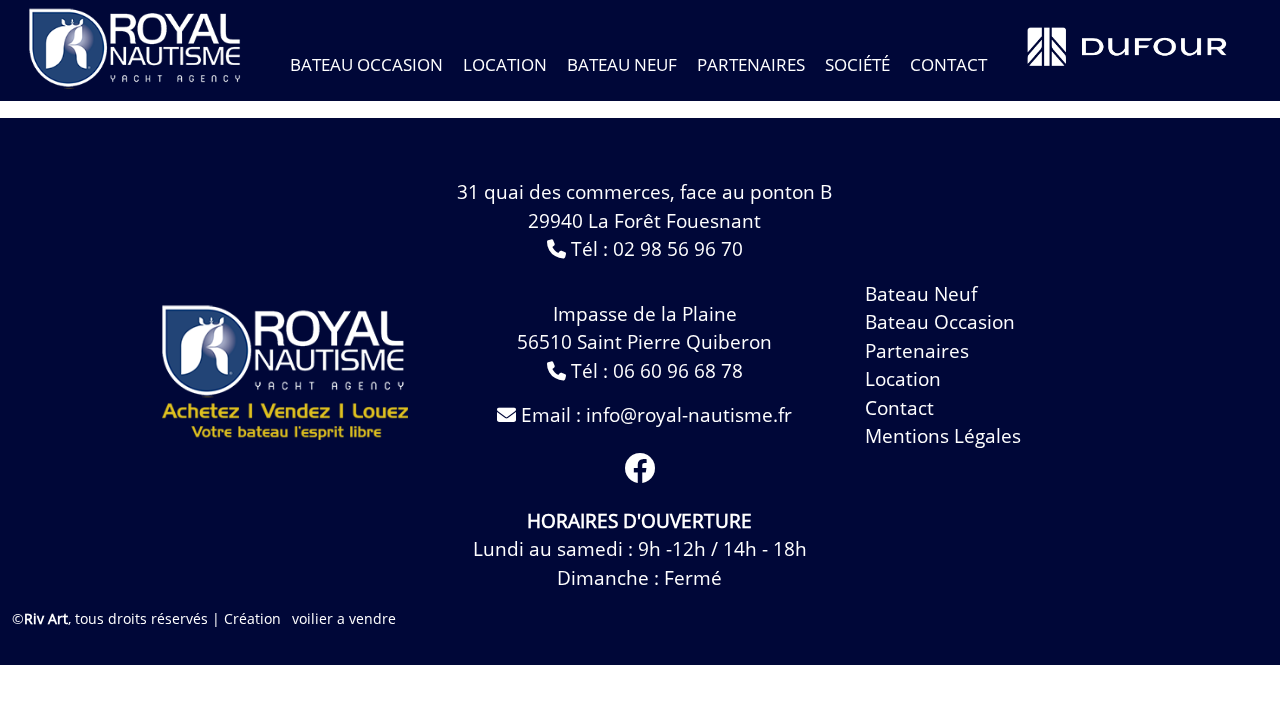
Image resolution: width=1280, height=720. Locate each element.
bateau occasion (366, 64)
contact (948, 64)
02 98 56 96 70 (678, 249)
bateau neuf (622, 64)
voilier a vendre (344, 618)
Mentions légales (943, 436)
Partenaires (751, 64)
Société (857, 64)
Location (505, 64)
